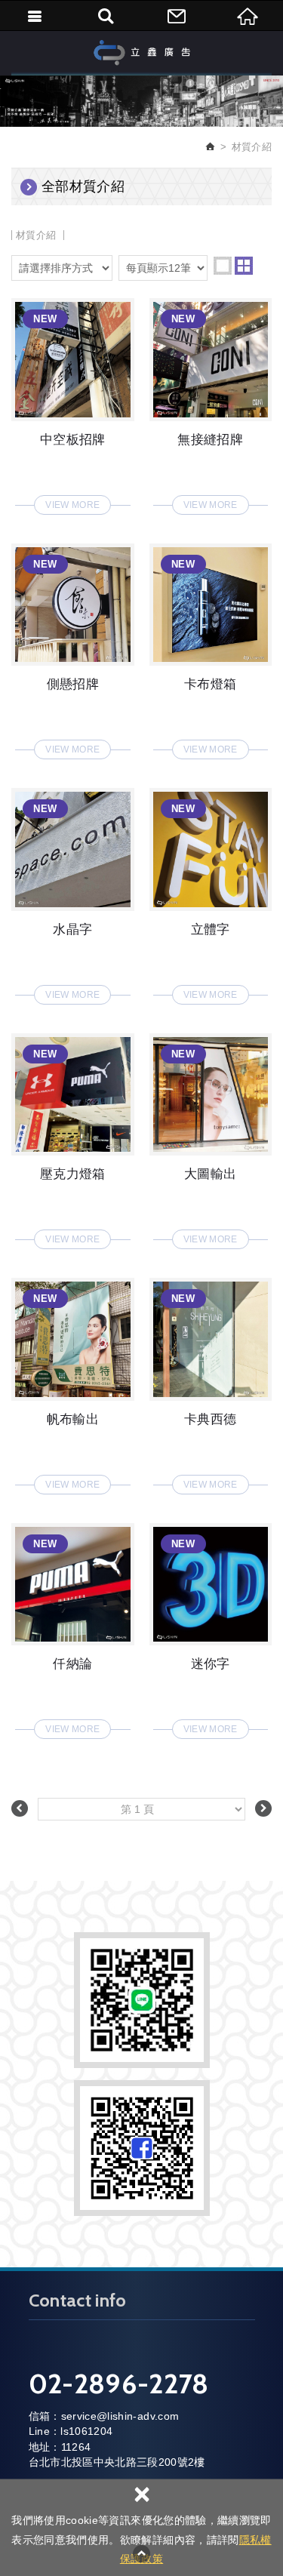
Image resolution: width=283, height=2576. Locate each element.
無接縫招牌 (211, 402)
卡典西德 (211, 1382)
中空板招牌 (73, 402)
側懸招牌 (73, 647)
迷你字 (211, 1627)
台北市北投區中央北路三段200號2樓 (117, 2462)
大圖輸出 (211, 1137)
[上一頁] (20, 1808)
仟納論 (73, 1627)
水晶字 (73, 892)
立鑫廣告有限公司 (142, 53)
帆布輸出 (73, 1382)
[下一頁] (263, 1808)
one (223, 266)
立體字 (211, 892)
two (244, 266)
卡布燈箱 (211, 647)
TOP (142, 2553)
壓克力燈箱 (73, 1137)
